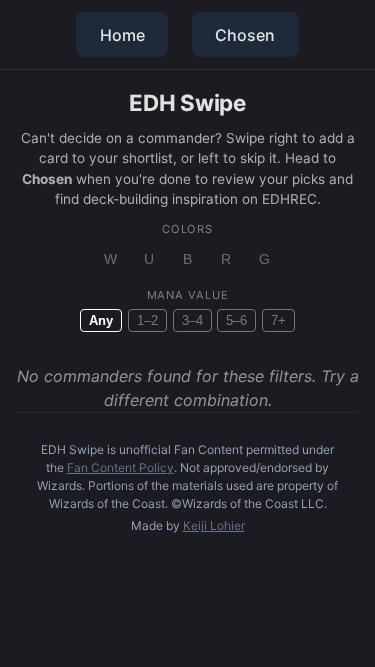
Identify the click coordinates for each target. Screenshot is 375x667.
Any (101, 320)
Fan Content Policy (120, 467)
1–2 (147, 320)
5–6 (236, 320)
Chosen (245, 35)
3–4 (192, 320)
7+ (278, 320)
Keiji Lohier (214, 525)
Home (122, 35)
